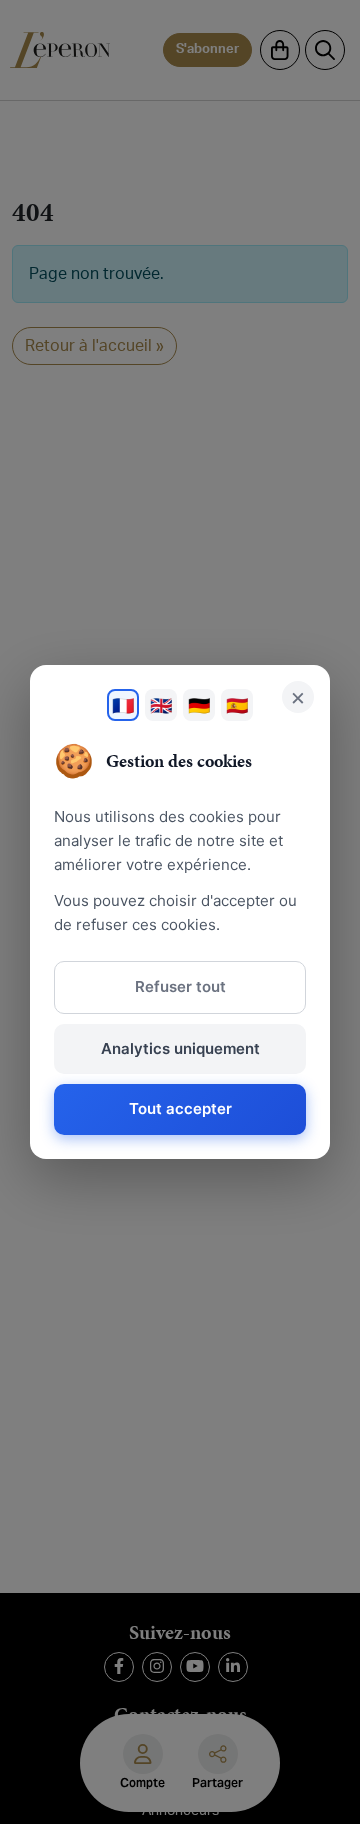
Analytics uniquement (180, 1048)
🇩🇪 (199, 705)
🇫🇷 (123, 705)
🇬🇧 (161, 705)
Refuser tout (180, 986)
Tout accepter (180, 1108)
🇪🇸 (237, 705)
